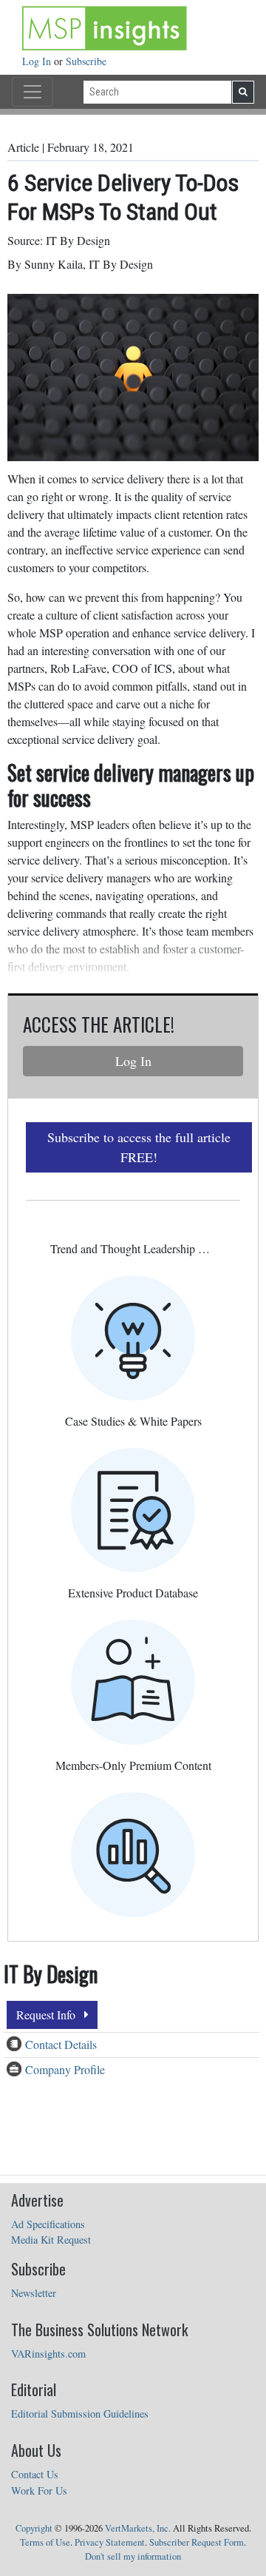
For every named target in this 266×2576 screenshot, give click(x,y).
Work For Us (39, 2491)
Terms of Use (45, 2542)
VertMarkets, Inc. (138, 2528)
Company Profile (65, 2069)
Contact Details (61, 2044)
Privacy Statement (110, 2542)
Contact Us (35, 2474)
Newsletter (34, 2293)
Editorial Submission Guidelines (80, 2414)
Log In (38, 61)
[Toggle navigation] (33, 92)
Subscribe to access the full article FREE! (139, 1147)
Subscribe (86, 61)
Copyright (34, 2528)
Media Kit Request (51, 2240)
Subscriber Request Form (197, 2542)
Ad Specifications (48, 2224)
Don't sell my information (133, 2556)
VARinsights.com (48, 2354)
